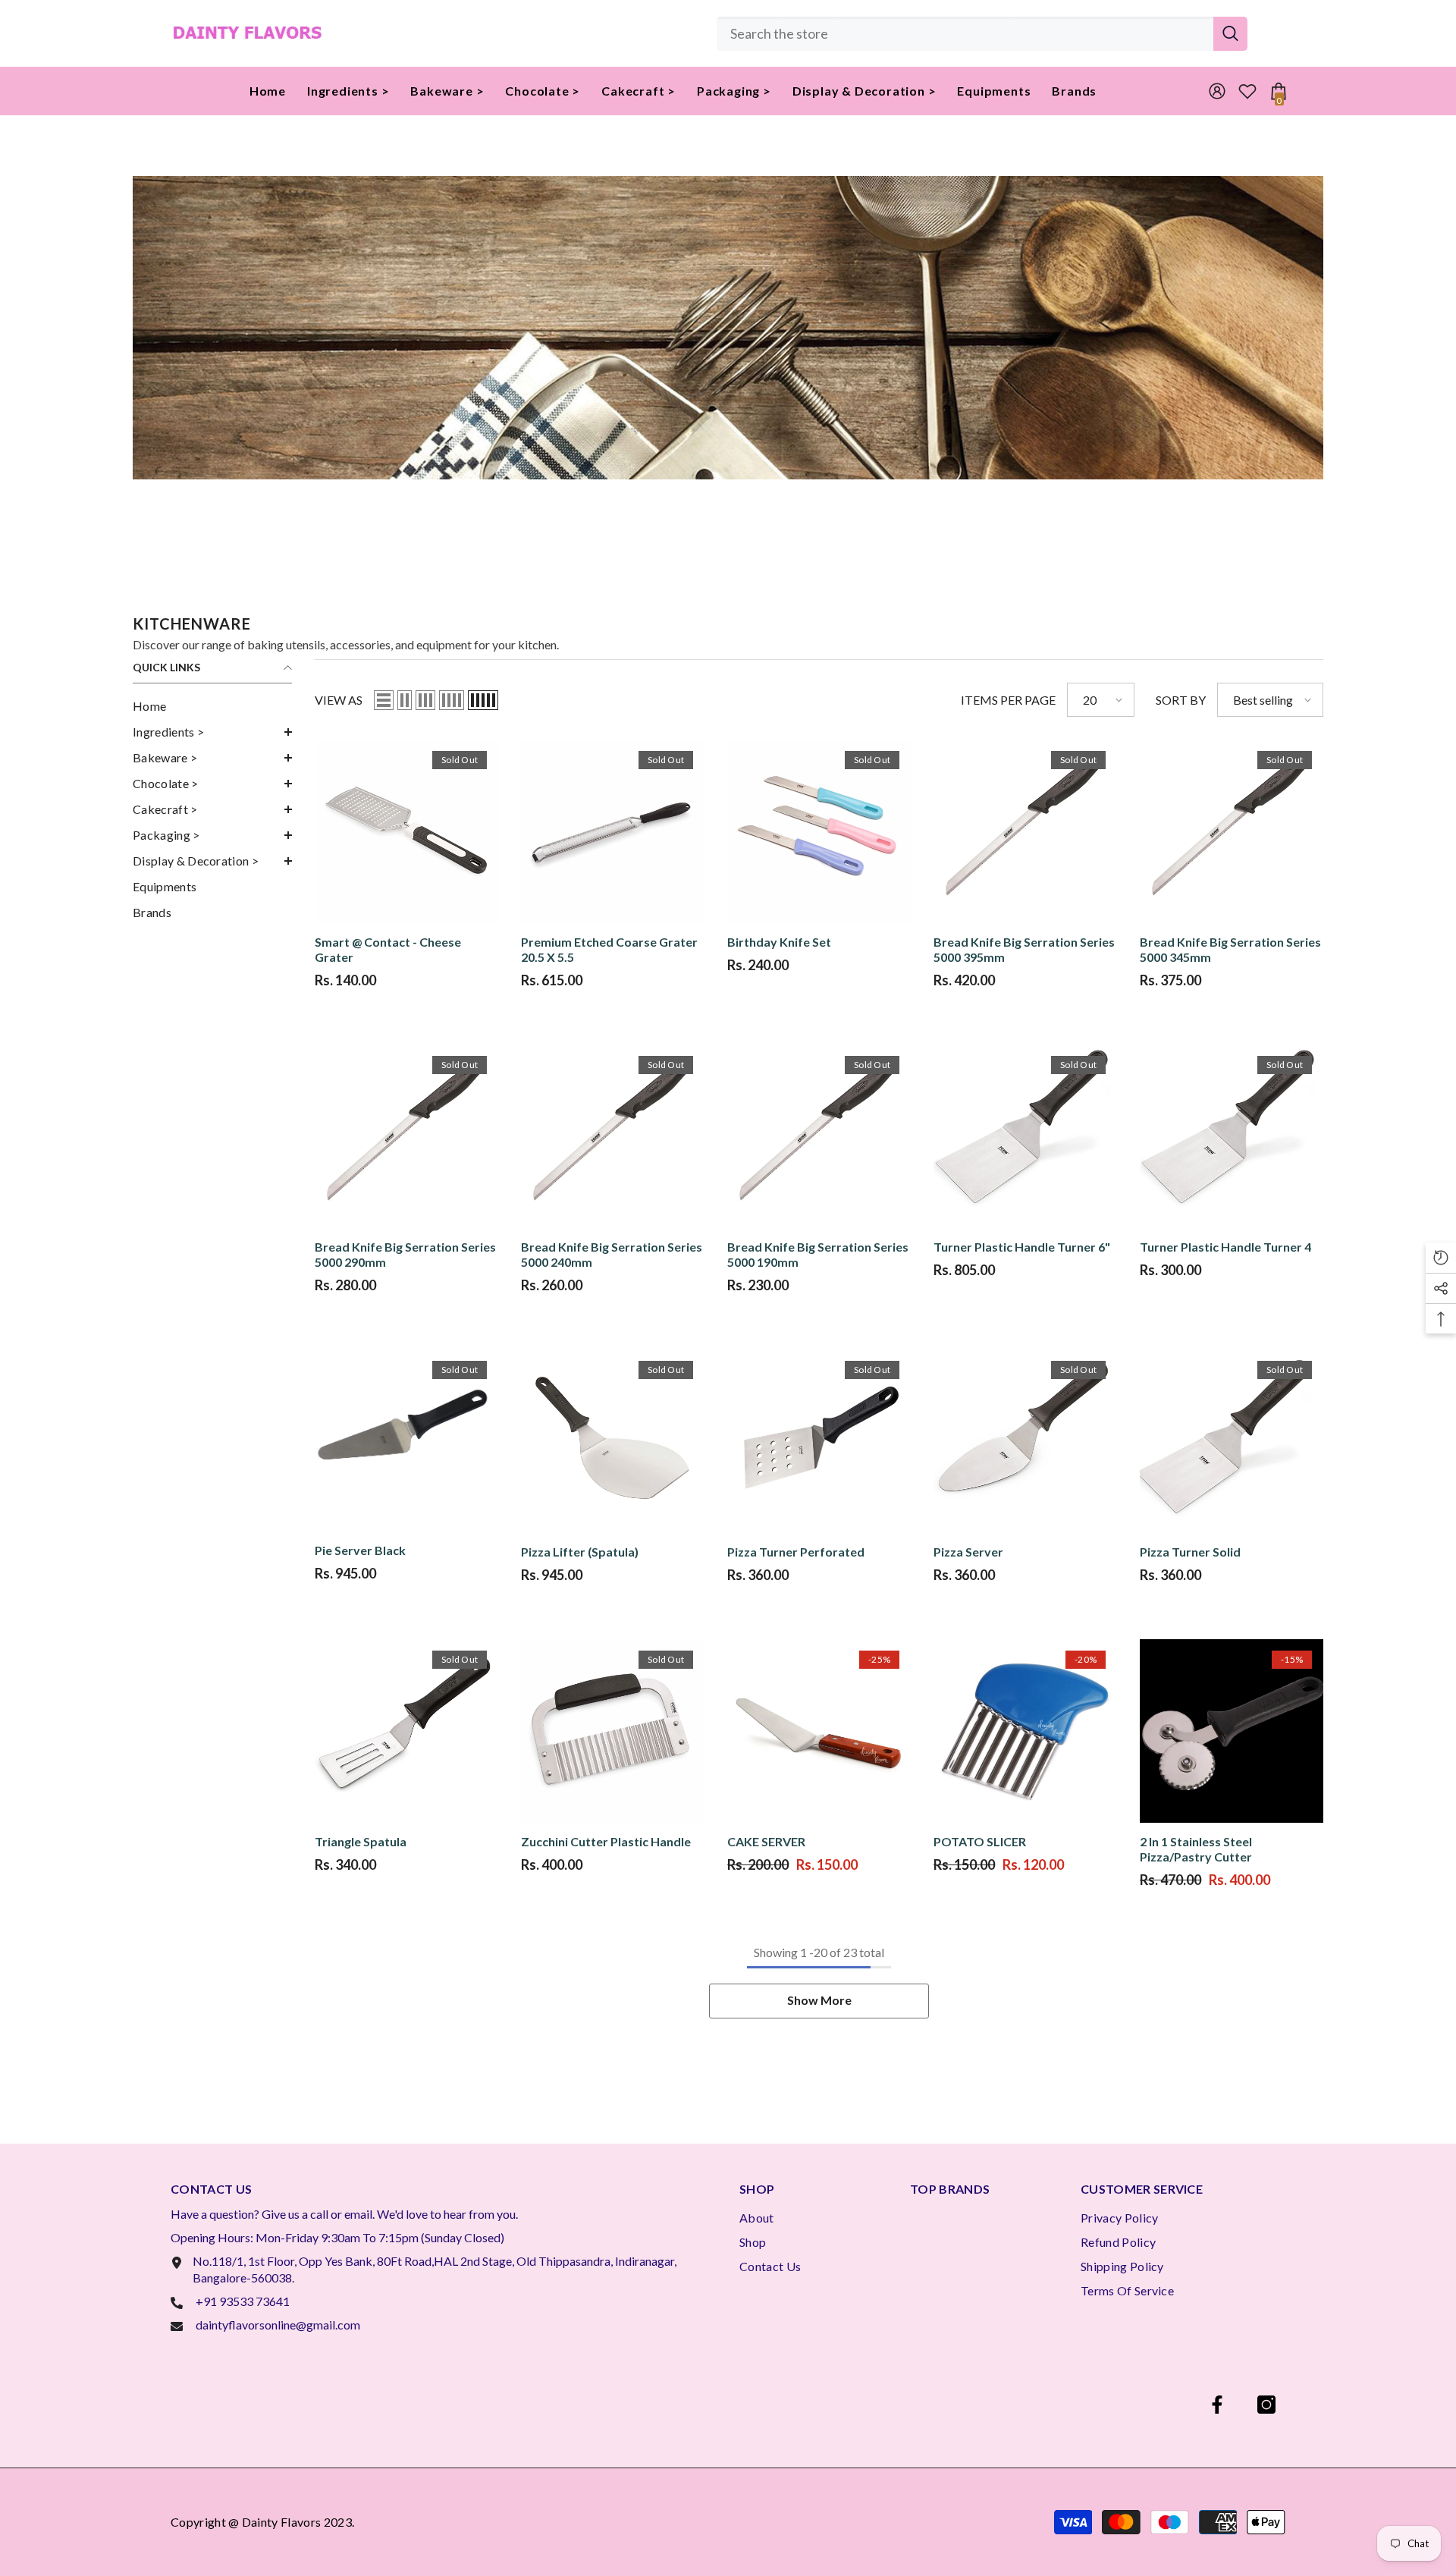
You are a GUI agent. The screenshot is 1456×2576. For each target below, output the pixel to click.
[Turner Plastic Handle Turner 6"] (1025, 1136)
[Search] (982, 34)
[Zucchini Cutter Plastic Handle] (613, 1731)
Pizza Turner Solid (1190, 1552)
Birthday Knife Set (779, 942)
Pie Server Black (360, 1550)
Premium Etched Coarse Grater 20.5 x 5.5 (609, 949)
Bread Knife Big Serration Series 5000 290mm (405, 1254)
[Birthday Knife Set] (819, 831)
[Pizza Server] (1025, 1441)
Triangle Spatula (361, 1841)
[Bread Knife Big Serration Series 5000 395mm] (1025, 831)
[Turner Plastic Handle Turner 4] (1232, 1136)
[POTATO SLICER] (1025, 1731)
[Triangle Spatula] (406, 1731)
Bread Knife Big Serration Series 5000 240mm (612, 1254)
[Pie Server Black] (406, 1440)
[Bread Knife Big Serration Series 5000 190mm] (819, 1136)
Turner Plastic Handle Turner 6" (1022, 1247)
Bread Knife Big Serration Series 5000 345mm (1230, 949)
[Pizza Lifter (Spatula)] (613, 1441)
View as (339, 700)
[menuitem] (212, 706)
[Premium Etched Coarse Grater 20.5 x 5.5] (613, 831)
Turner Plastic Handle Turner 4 (1225, 1247)
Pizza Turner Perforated (796, 1552)
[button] (212, 732)
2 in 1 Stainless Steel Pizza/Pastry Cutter (1196, 1849)
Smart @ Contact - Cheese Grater (388, 949)
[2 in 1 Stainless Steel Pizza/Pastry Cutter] (1232, 1731)
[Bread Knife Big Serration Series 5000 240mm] (613, 1136)
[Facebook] (1217, 2405)
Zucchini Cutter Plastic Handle (606, 1841)
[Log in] (1217, 91)
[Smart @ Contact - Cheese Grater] (406, 831)
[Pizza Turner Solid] (1232, 1441)
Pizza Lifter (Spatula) (580, 1552)
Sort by (1181, 700)
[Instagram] (1266, 2405)
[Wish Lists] (1247, 91)
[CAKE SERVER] (819, 1731)
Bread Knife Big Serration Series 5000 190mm (818, 1254)
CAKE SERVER (766, 1841)
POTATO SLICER (980, 1841)
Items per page (1008, 700)
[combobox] (965, 34)
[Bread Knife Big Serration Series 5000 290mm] (406, 1136)
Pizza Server (968, 1552)
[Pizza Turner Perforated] (819, 1441)
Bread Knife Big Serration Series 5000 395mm (1024, 949)
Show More (819, 2000)
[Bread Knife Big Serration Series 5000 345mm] (1232, 831)
